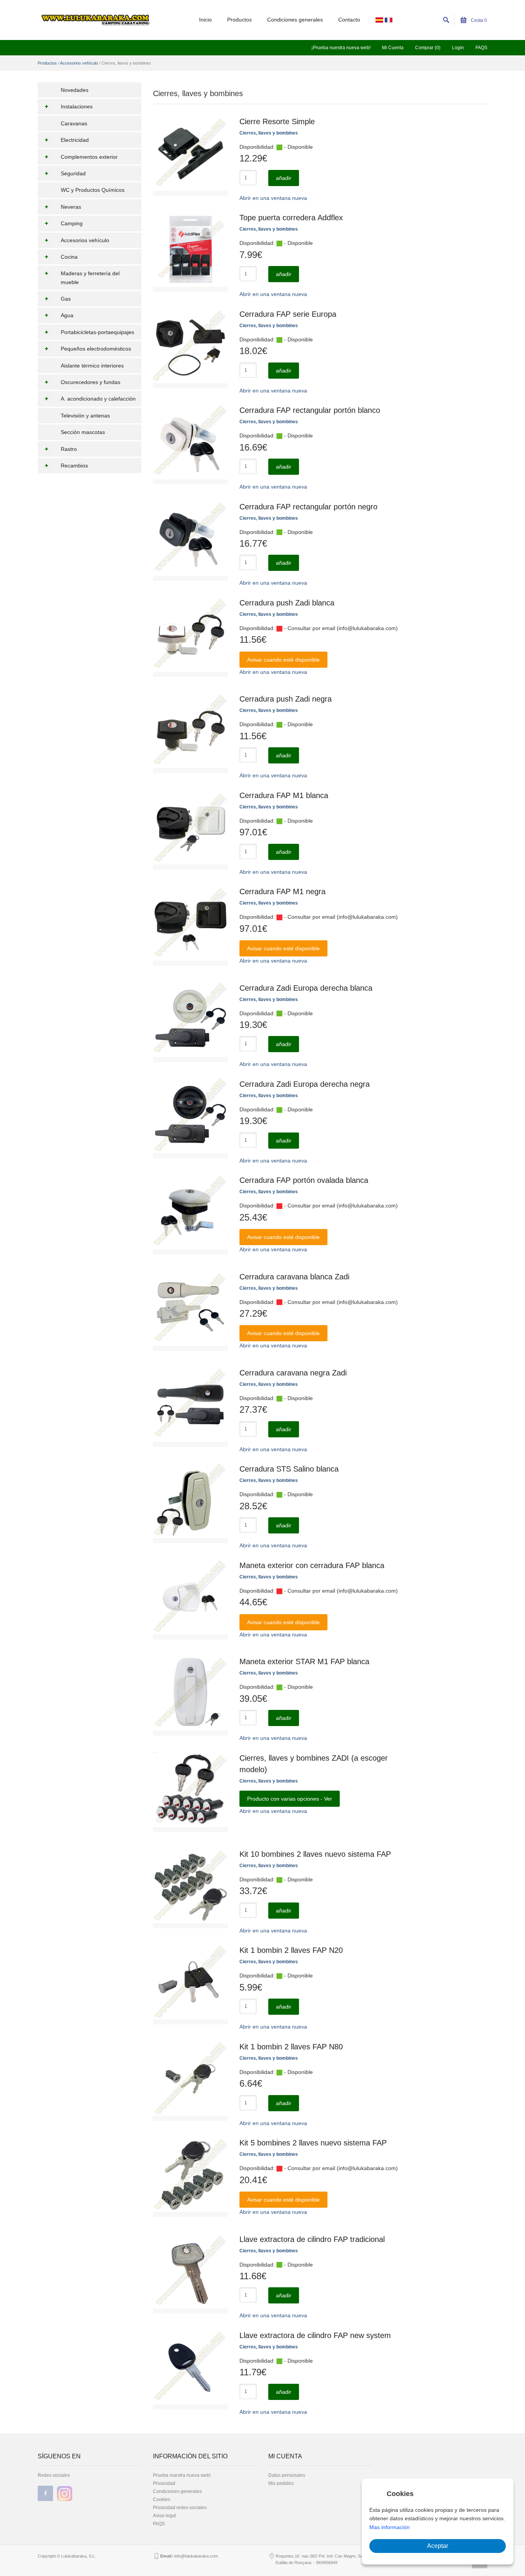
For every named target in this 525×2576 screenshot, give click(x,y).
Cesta (478, 20)
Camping (72, 223)
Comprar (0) (428, 48)
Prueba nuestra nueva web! (182, 2475)
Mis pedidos (281, 2483)
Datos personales (287, 2475)
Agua (67, 315)
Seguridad (73, 173)
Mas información (390, 2527)
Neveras (71, 207)
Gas (66, 299)
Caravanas (74, 123)
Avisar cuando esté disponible (283, 660)
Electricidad (75, 140)
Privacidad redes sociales (180, 2508)
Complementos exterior (89, 157)
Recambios (74, 466)
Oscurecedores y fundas (91, 382)
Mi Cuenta (393, 48)
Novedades (75, 90)
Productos (239, 20)
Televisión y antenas (85, 416)
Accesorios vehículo (79, 63)
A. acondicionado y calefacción (98, 399)
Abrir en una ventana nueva (273, 198)
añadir (284, 178)
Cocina (69, 257)
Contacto (349, 20)
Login (458, 48)
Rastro (69, 449)
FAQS (481, 48)
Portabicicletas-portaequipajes (97, 332)
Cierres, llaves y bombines (269, 133)
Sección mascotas (83, 432)
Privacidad (164, 2483)
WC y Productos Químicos (93, 190)
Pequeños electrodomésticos (96, 349)
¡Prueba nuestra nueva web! (341, 48)
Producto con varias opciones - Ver (290, 1799)
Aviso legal (164, 2516)
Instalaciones (77, 106)
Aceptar (438, 2546)
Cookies (162, 2500)
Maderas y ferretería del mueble (90, 278)
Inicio (205, 20)
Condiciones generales (295, 20)
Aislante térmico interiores (92, 366)
